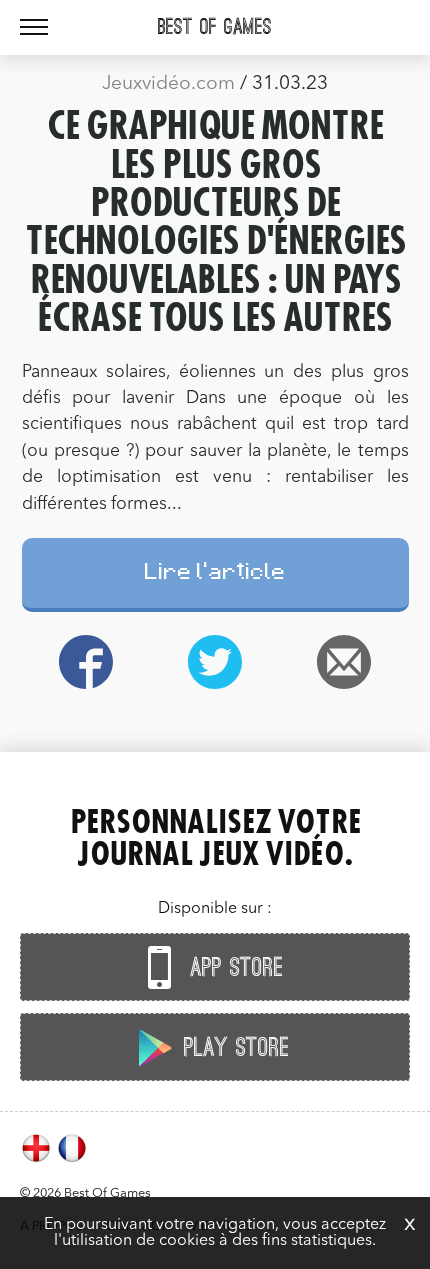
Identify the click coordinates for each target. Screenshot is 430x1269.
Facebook (86, 662)
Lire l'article (215, 574)
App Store (233, 968)
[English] (38, 1160)
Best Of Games (215, 27)
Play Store (233, 1048)
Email (344, 662)
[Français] (72, 1160)
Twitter (215, 662)
